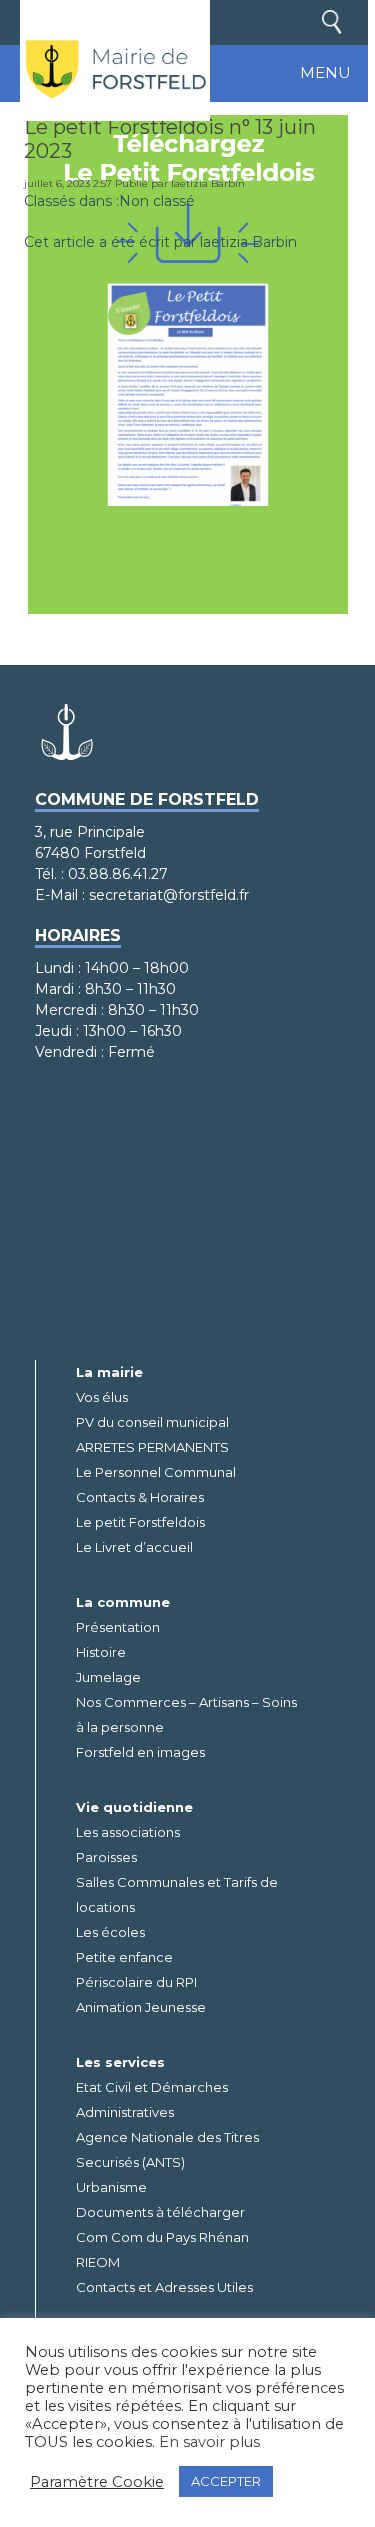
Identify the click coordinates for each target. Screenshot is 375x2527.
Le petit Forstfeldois (140, 1522)
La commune (123, 1602)
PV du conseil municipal (152, 1422)
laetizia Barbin (208, 183)
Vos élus (102, 1397)
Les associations (128, 1832)
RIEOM (98, 2262)
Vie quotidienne (134, 1807)
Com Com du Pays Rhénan (162, 2237)
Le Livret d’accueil (134, 1547)
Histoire (101, 1652)
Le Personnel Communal (156, 1472)
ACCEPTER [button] (226, 2481)
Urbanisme (111, 2187)
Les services (120, 2062)
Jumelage (108, 1677)
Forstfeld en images (140, 1752)
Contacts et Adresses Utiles (164, 2287)
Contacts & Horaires (140, 1497)
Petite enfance (124, 1957)
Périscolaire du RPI (136, 1982)
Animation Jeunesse (141, 2007)
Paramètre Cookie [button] (97, 2482)
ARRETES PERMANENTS (152, 1447)
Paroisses (106, 1857)
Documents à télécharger (160, 2212)
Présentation (118, 1627)
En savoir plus (209, 2442)
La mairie (109, 1372)
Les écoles (110, 1932)
